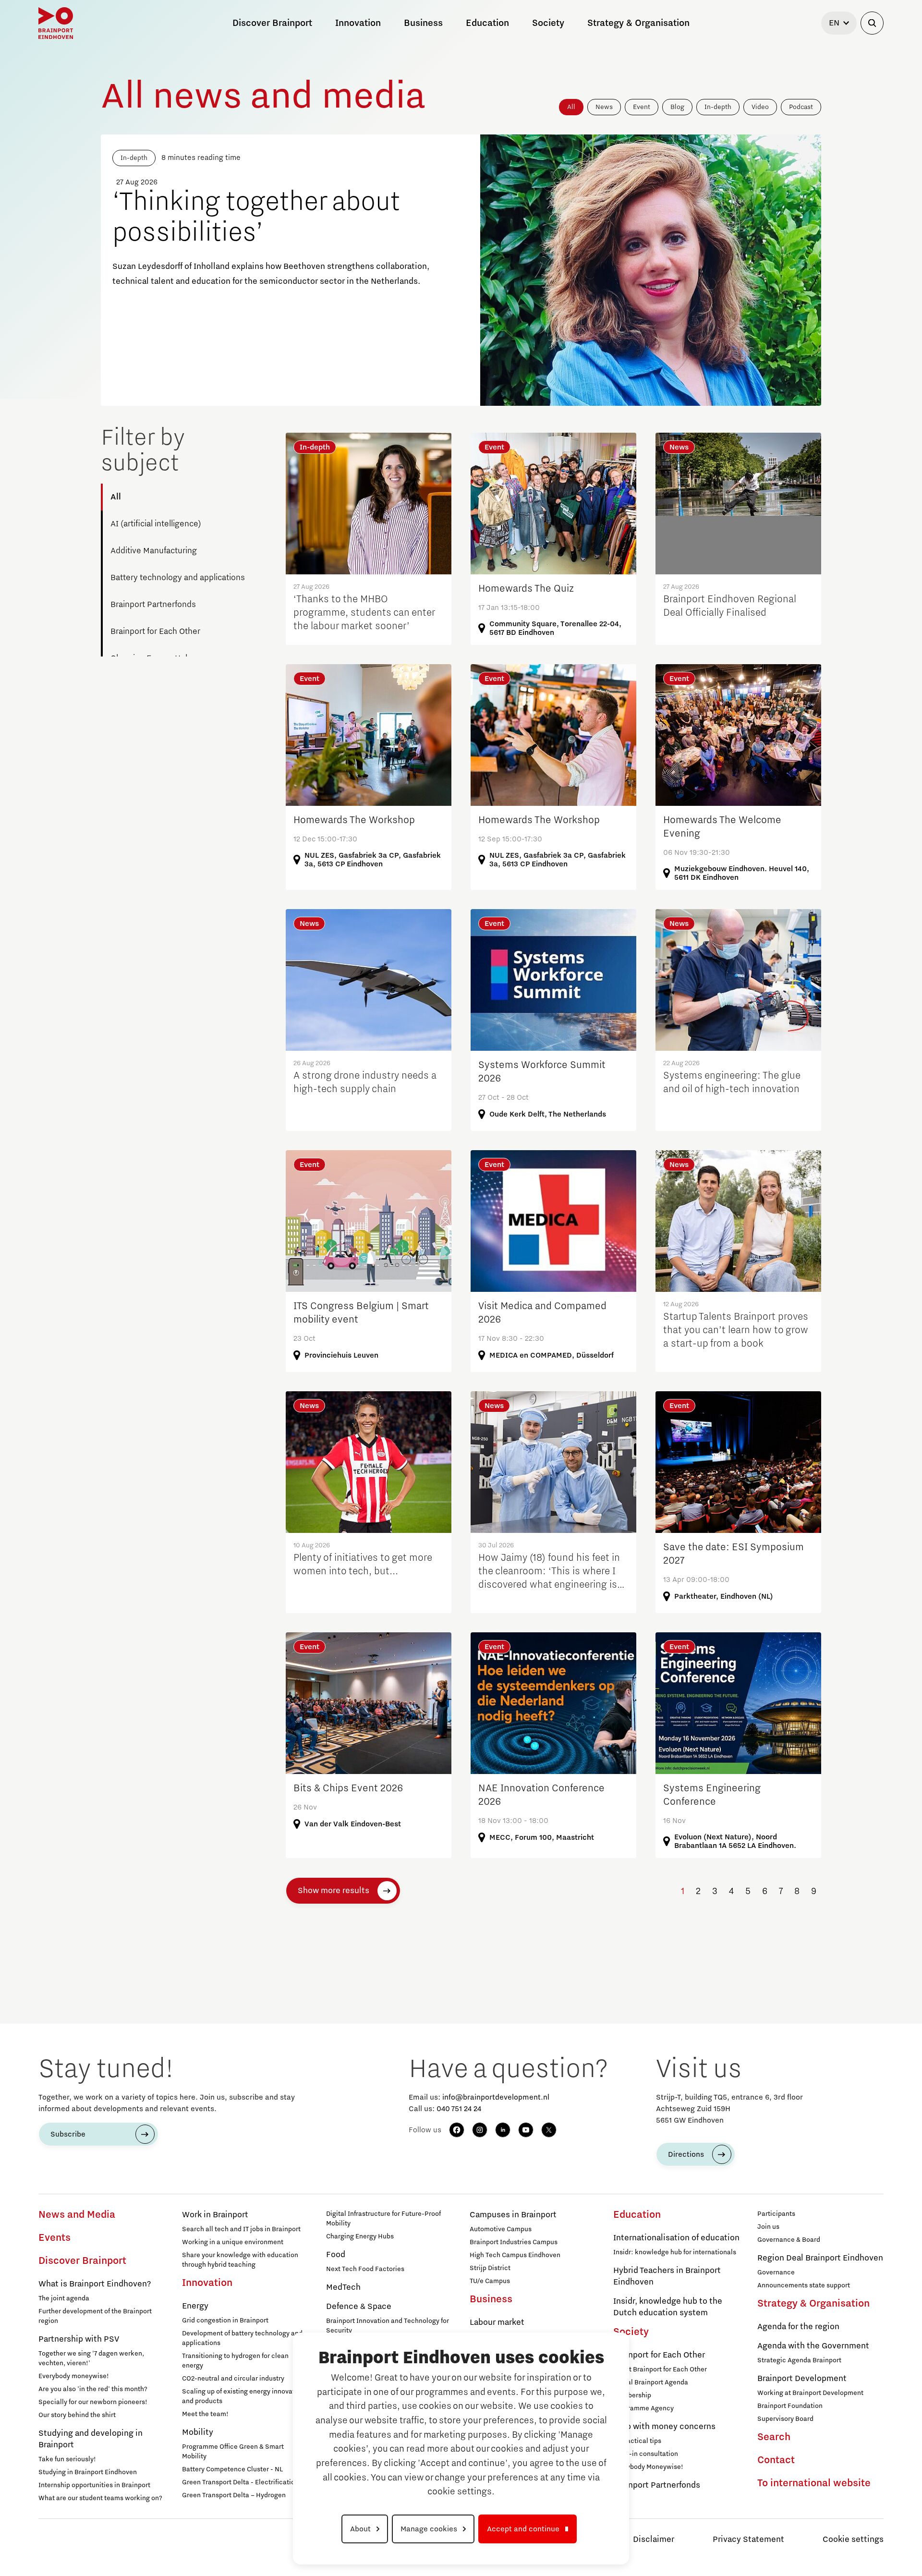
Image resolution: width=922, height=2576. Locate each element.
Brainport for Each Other (155, 632)
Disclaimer (654, 2540)
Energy (195, 2306)
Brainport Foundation (790, 2406)
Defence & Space (359, 2307)
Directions (686, 2154)
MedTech (343, 2287)
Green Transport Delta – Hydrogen (234, 2495)
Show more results (334, 1891)
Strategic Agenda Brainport (799, 2360)
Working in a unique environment (233, 2242)
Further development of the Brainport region (95, 2316)
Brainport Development (802, 2379)
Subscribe (68, 2134)
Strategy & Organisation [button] (638, 23)
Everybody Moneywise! (648, 2467)
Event (642, 107)
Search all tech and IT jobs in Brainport (241, 2229)
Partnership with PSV (79, 2339)
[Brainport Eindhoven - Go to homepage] (56, 23)
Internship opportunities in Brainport (94, 2485)
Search (774, 2437)
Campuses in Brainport (513, 2215)
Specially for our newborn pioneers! (93, 2402)
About (360, 2529)
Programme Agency (643, 2408)
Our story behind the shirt (77, 2415)
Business (491, 2299)
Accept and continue (523, 2529)
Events (55, 2238)
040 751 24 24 (459, 2109)
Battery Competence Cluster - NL (232, 2469)
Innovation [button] (358, 23)
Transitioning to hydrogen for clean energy (235, 2361)
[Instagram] (480, 2130)
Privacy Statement (748, 2540)
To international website (814, 2483)
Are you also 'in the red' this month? (93, 2389)
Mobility (198, 2432)
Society (631, 2332)
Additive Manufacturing (154, 551)
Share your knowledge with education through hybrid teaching (240, 2260)
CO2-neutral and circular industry (233, 2379)
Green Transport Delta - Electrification (240, 2482)
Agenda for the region (798, 2327)
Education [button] (487, 23)
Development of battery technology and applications (242, 2338)
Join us (768, 2227)
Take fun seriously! (67, 2459)
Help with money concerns (664, 2427)
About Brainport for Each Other (660, 2369)
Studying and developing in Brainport (91, 2439)
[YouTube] (526, 2130)
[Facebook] (457, 2130)
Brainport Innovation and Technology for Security (388, 2326)
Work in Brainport (215, 2215)
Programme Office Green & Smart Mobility (233, 2452)
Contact (776, 2460)
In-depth (718, 107)
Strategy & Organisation (813, 2304)
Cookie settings (853, 2540)
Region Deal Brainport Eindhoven (820, 2258)
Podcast (801, 107)
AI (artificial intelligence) (156, 524)
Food (336, 2255)
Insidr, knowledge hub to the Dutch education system (668, 2307)
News (604, 107)
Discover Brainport (82, 2261)
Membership (632, 2395)
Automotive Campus (501, 2229)
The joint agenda (64, 2298)
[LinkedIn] (503, 2130)
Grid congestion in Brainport (225, 2321)
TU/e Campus (490, 2281)
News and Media (77, 2215)
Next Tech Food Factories (365, 2269)
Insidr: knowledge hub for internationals (675, 2252)
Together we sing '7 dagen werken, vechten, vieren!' (91, 2358)
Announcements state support (804, 2285)
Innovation (207, 2283)
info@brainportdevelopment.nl (496, 2097)
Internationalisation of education (676, 2238)
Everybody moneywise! (74, 2376)
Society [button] (548, 23)
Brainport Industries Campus (514, 2242)
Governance (776, 2272)
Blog (677, 107)
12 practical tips (637, 2441)
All (571, 107)
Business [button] (423, 23)
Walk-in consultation (646, 2454)
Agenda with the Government (813, 2346)
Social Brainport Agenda (651, 2382)
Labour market (497, 2322)
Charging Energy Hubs (360, 2236)
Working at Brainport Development (810, 2393)
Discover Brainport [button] (272, 23)
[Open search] (872, 23)
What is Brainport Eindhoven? (95, 2284)
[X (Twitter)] (549, 2130)
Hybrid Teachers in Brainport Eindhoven (667, 2276)
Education (637, 2215)
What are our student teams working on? (100, 2498)
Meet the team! (205, 2414)
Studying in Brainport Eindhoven (88, 2472)
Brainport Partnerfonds (153, 605)
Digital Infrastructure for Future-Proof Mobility (383, 2219)
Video (760, 107)
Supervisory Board (785, 2419)
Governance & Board (789, 2240)
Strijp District (490, 2268)
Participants (776, 2214)
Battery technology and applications (178, 578)
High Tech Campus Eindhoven (515, 2255)
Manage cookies (429, 2529)
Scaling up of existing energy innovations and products (245, 2396)
